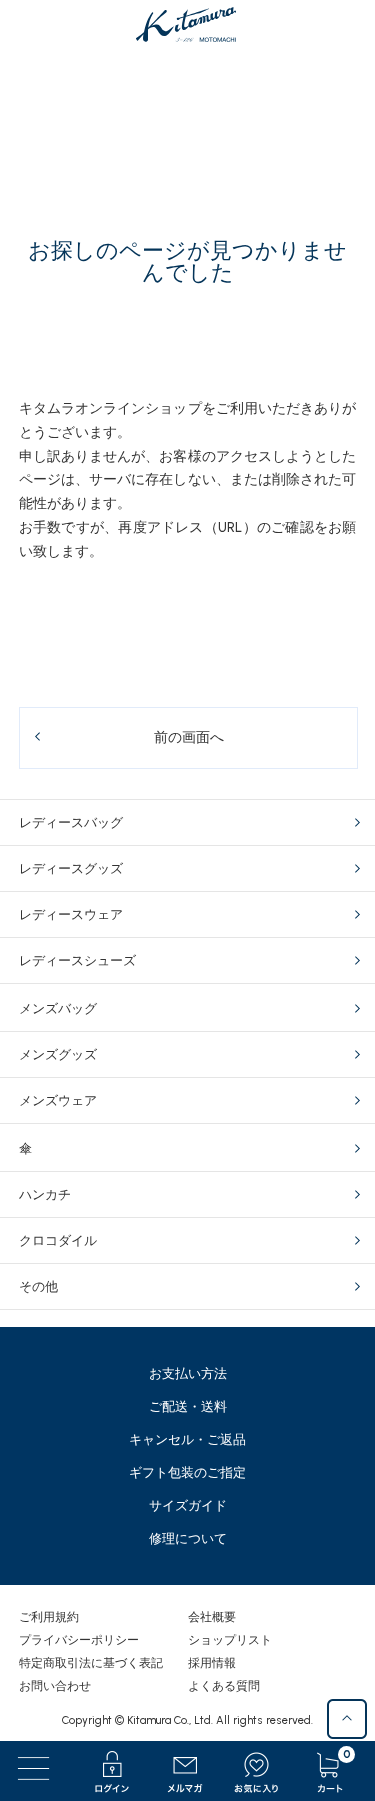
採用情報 (212, 1663)
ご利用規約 (49, 1617)
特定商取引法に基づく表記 (91, 1663)
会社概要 (212, 1617)
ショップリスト (230, 1640)
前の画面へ (189, 737)
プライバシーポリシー (79, 1640)
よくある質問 (224, 1686)
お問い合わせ (55, 1686)
